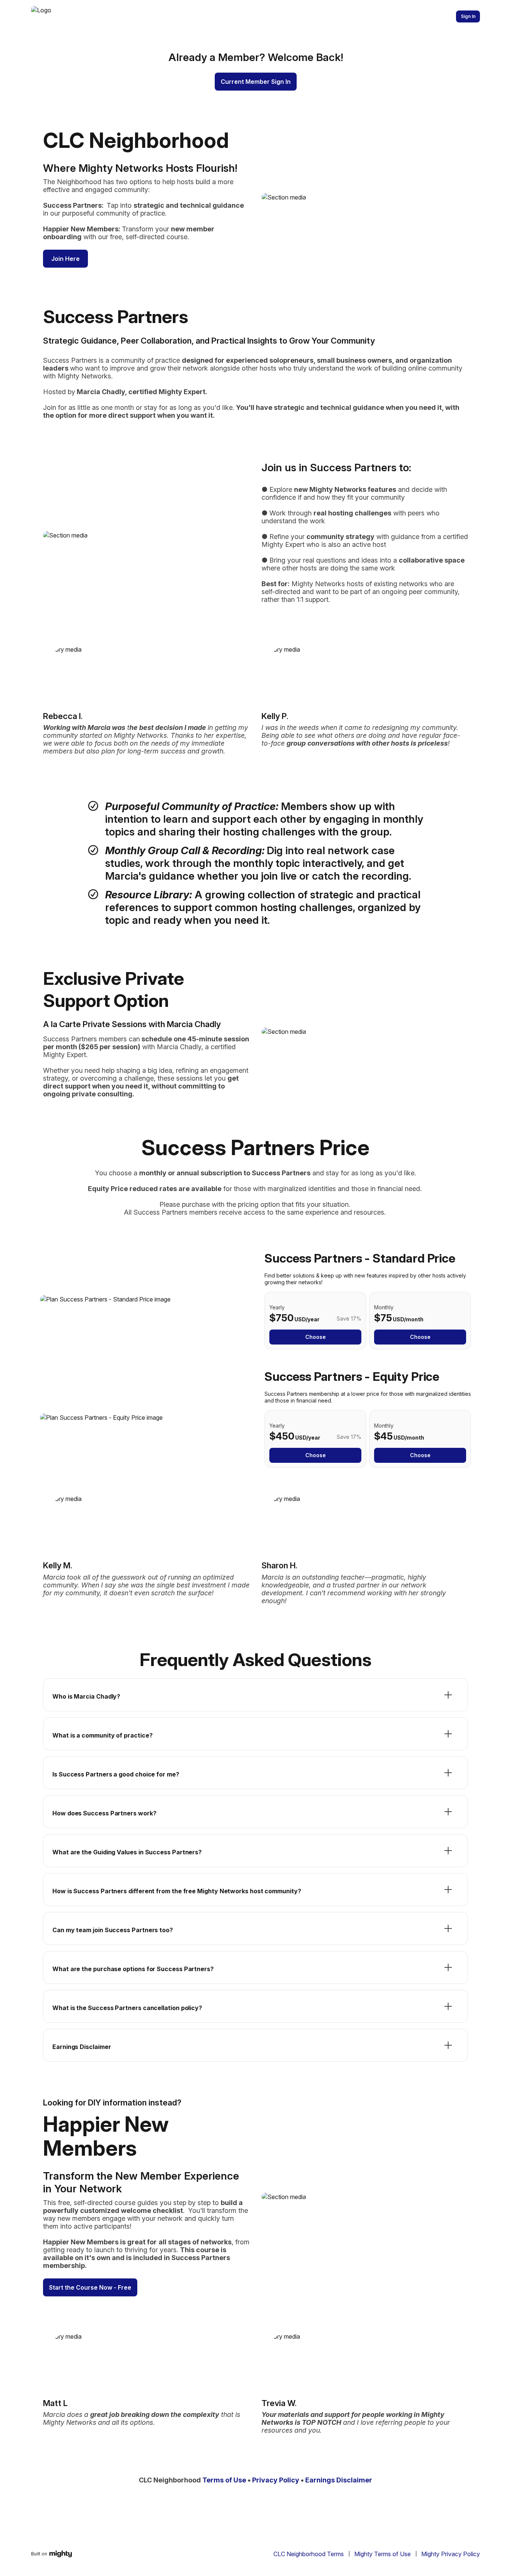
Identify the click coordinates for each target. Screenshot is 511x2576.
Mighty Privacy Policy (451, 2554)
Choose (316, 1337)
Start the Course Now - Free (90, 2287)
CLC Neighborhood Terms (309, 2554)
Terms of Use (224, 2480)
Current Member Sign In (256, 82)
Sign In (468, 16)
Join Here (65, 259)
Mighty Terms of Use (383, 2554)
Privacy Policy (276, 2480)
